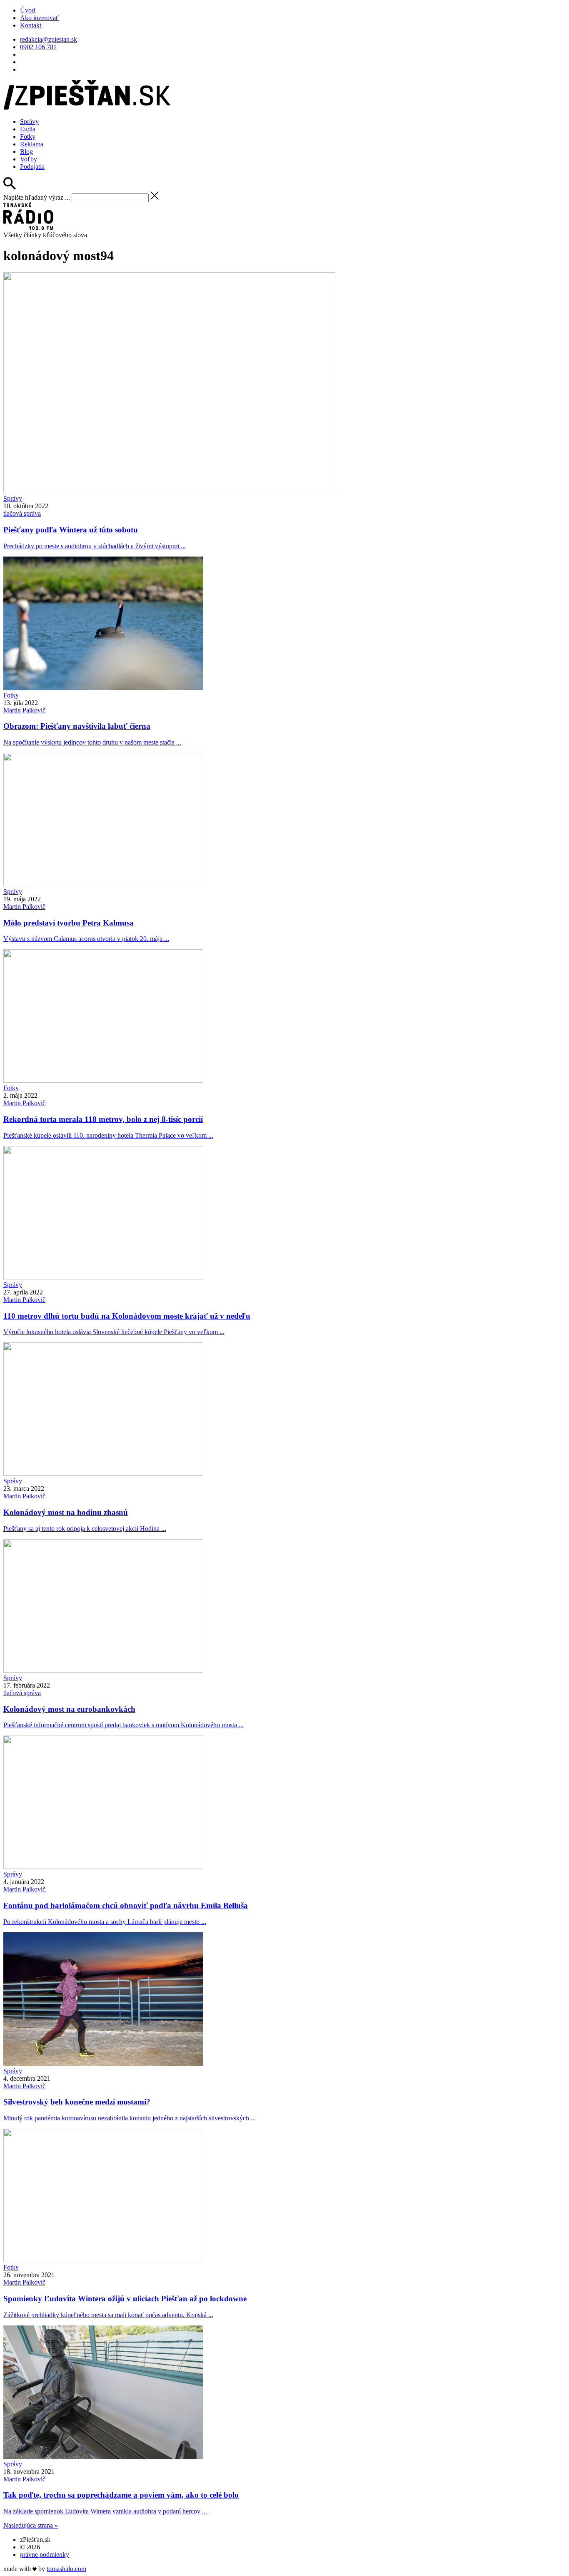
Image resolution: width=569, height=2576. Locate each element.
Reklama (32, 144)
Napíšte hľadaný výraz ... (37, 197)
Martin (24, 710)
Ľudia (28, 129)
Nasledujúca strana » (31, 2525)
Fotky (28, 137)
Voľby (29, 159)
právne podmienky (45, 2555)
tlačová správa (22, 513)
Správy (29, 122)
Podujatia (32, 167)
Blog (26, 152)
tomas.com (66, 2569)
